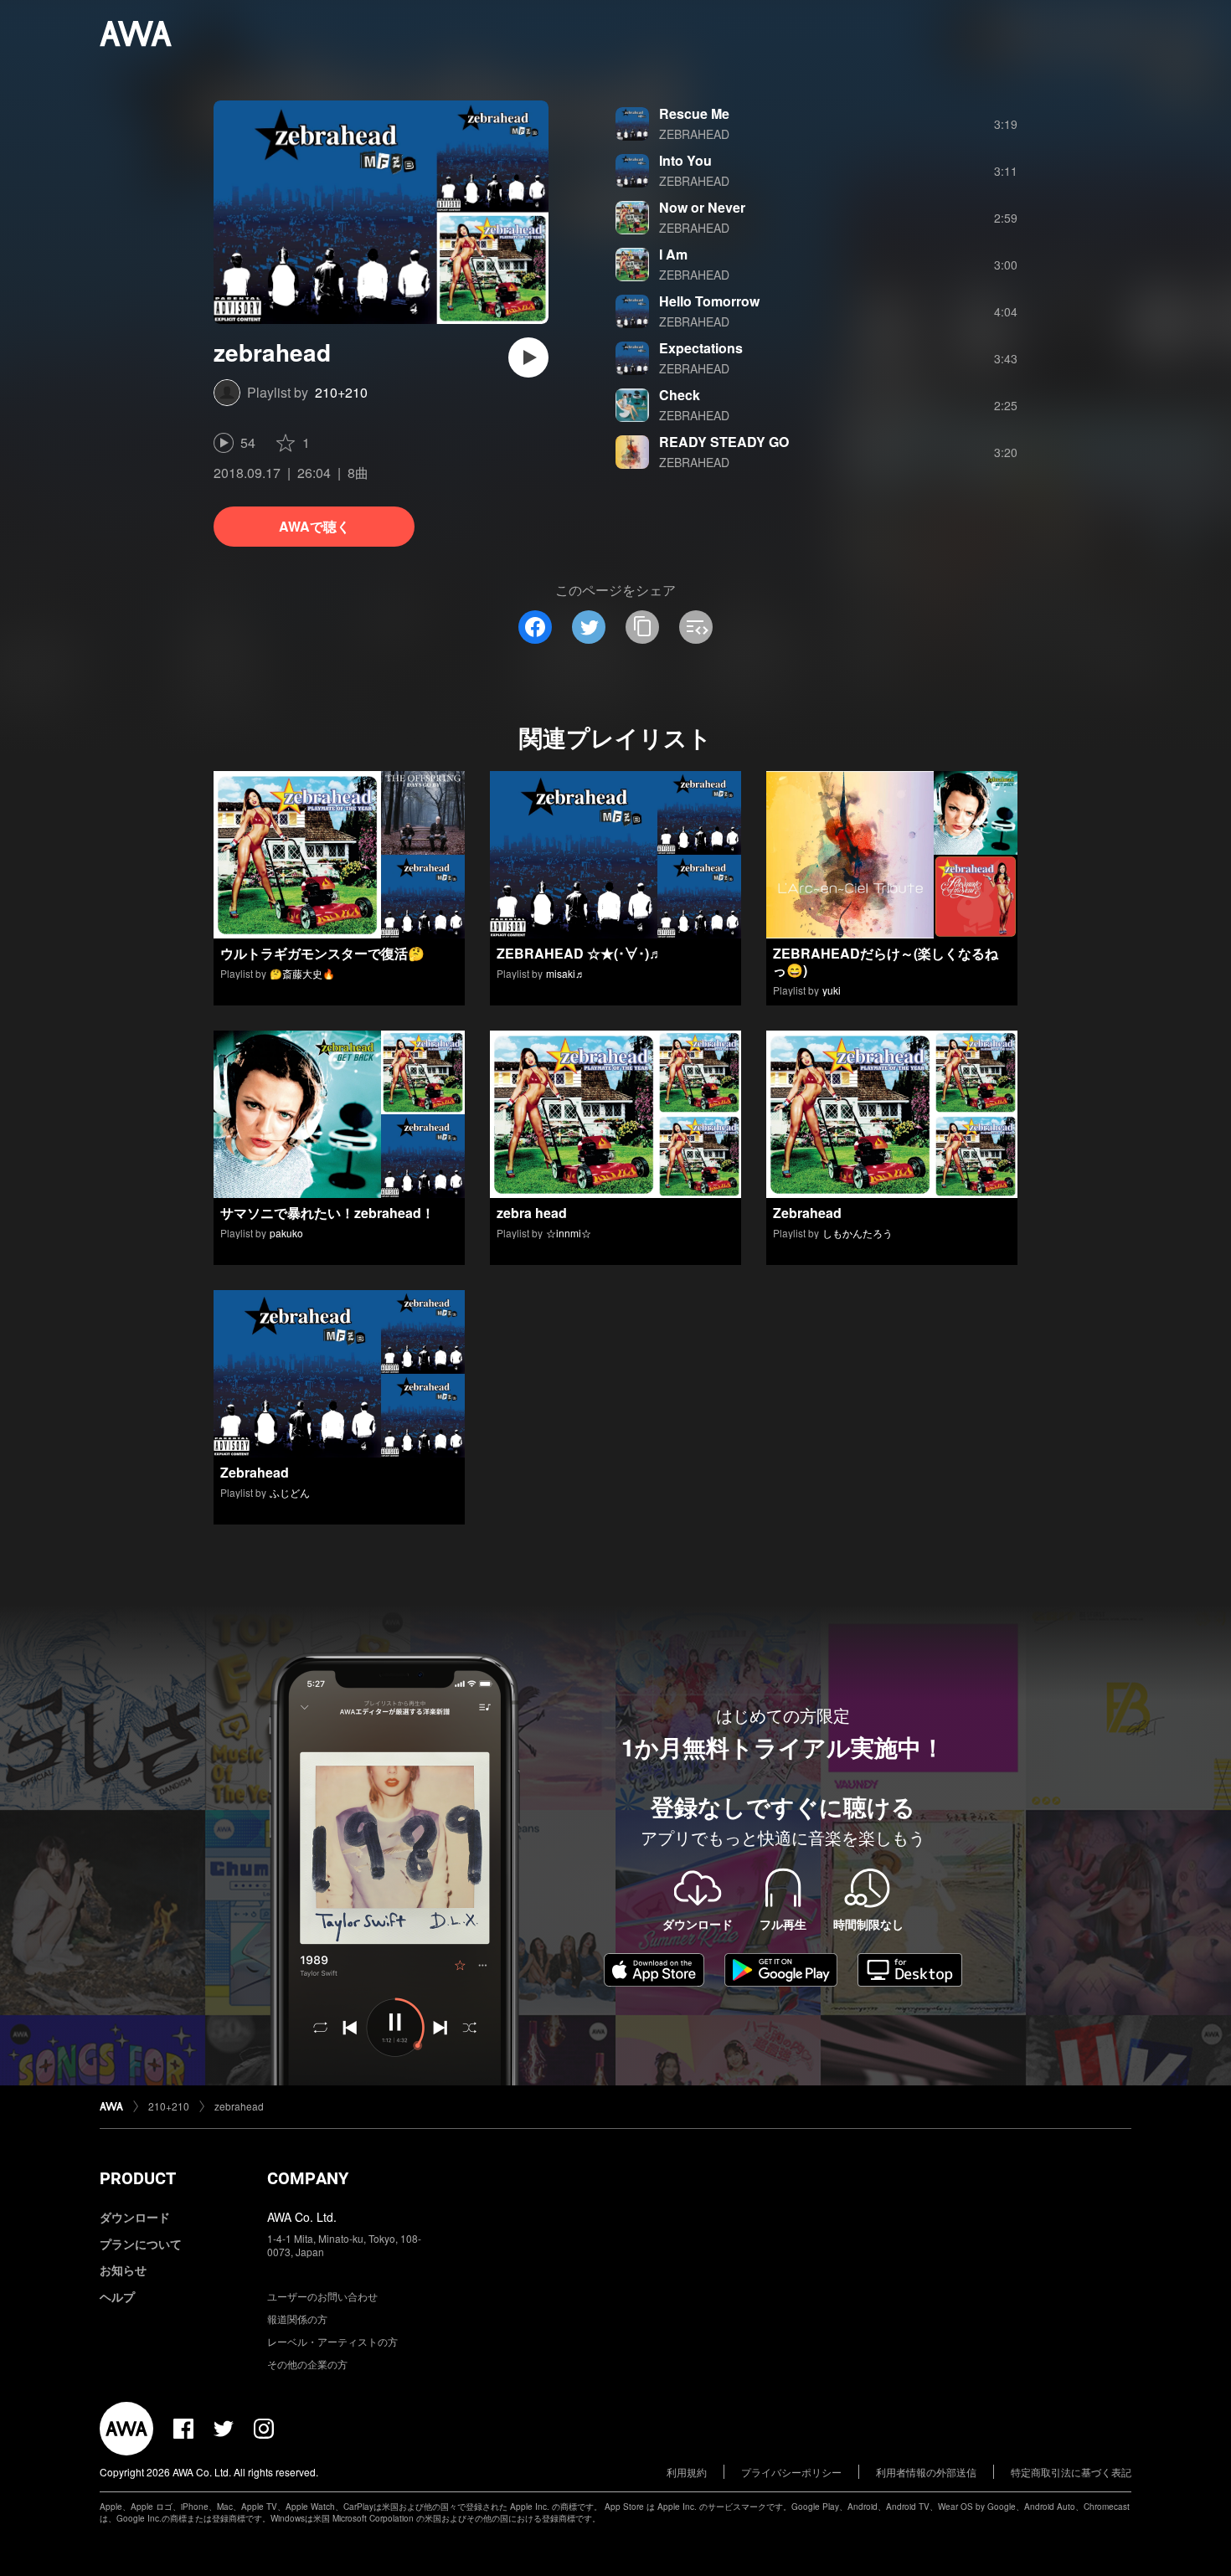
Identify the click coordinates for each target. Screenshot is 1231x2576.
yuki (832, 990)
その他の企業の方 (307, 2364)
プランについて (141, 2244)
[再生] (528, 357)
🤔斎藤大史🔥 (302, 973)
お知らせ (123, 2270)
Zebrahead (807, 1213)
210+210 (341, 392)
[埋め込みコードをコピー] (696, 627)
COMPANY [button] (308, 2178)
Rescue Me (694, 113)
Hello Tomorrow (709, 301)
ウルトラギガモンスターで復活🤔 (322, 953)
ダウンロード (135, 2217)
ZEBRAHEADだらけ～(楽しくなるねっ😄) (886, 962)
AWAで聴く (314, 526)
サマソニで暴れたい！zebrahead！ (327, 1213)
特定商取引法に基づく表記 (1071, 2472)
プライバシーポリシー (791, 2472)
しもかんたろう (858, 1233)
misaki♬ (566, 973)
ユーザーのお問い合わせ (322, 2296)
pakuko (286, 1233)
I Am (673, 254)
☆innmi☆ (569, 1233)
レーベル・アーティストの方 (332, 2341)
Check (680, 395)
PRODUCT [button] (138, 2178)
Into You (685, 160)
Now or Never (702, 207)
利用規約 (687, 2472)
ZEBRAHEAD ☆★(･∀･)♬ (579, 953)
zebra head (532, 1213)
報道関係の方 (297, 2319)
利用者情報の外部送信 (926, 2472)
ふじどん (290, 1492)
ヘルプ (117, 2296)
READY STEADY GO (724, 442)
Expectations (701, 348)
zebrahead (239, 2106)
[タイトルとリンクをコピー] (642, 627)
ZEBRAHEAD (694, 134)
